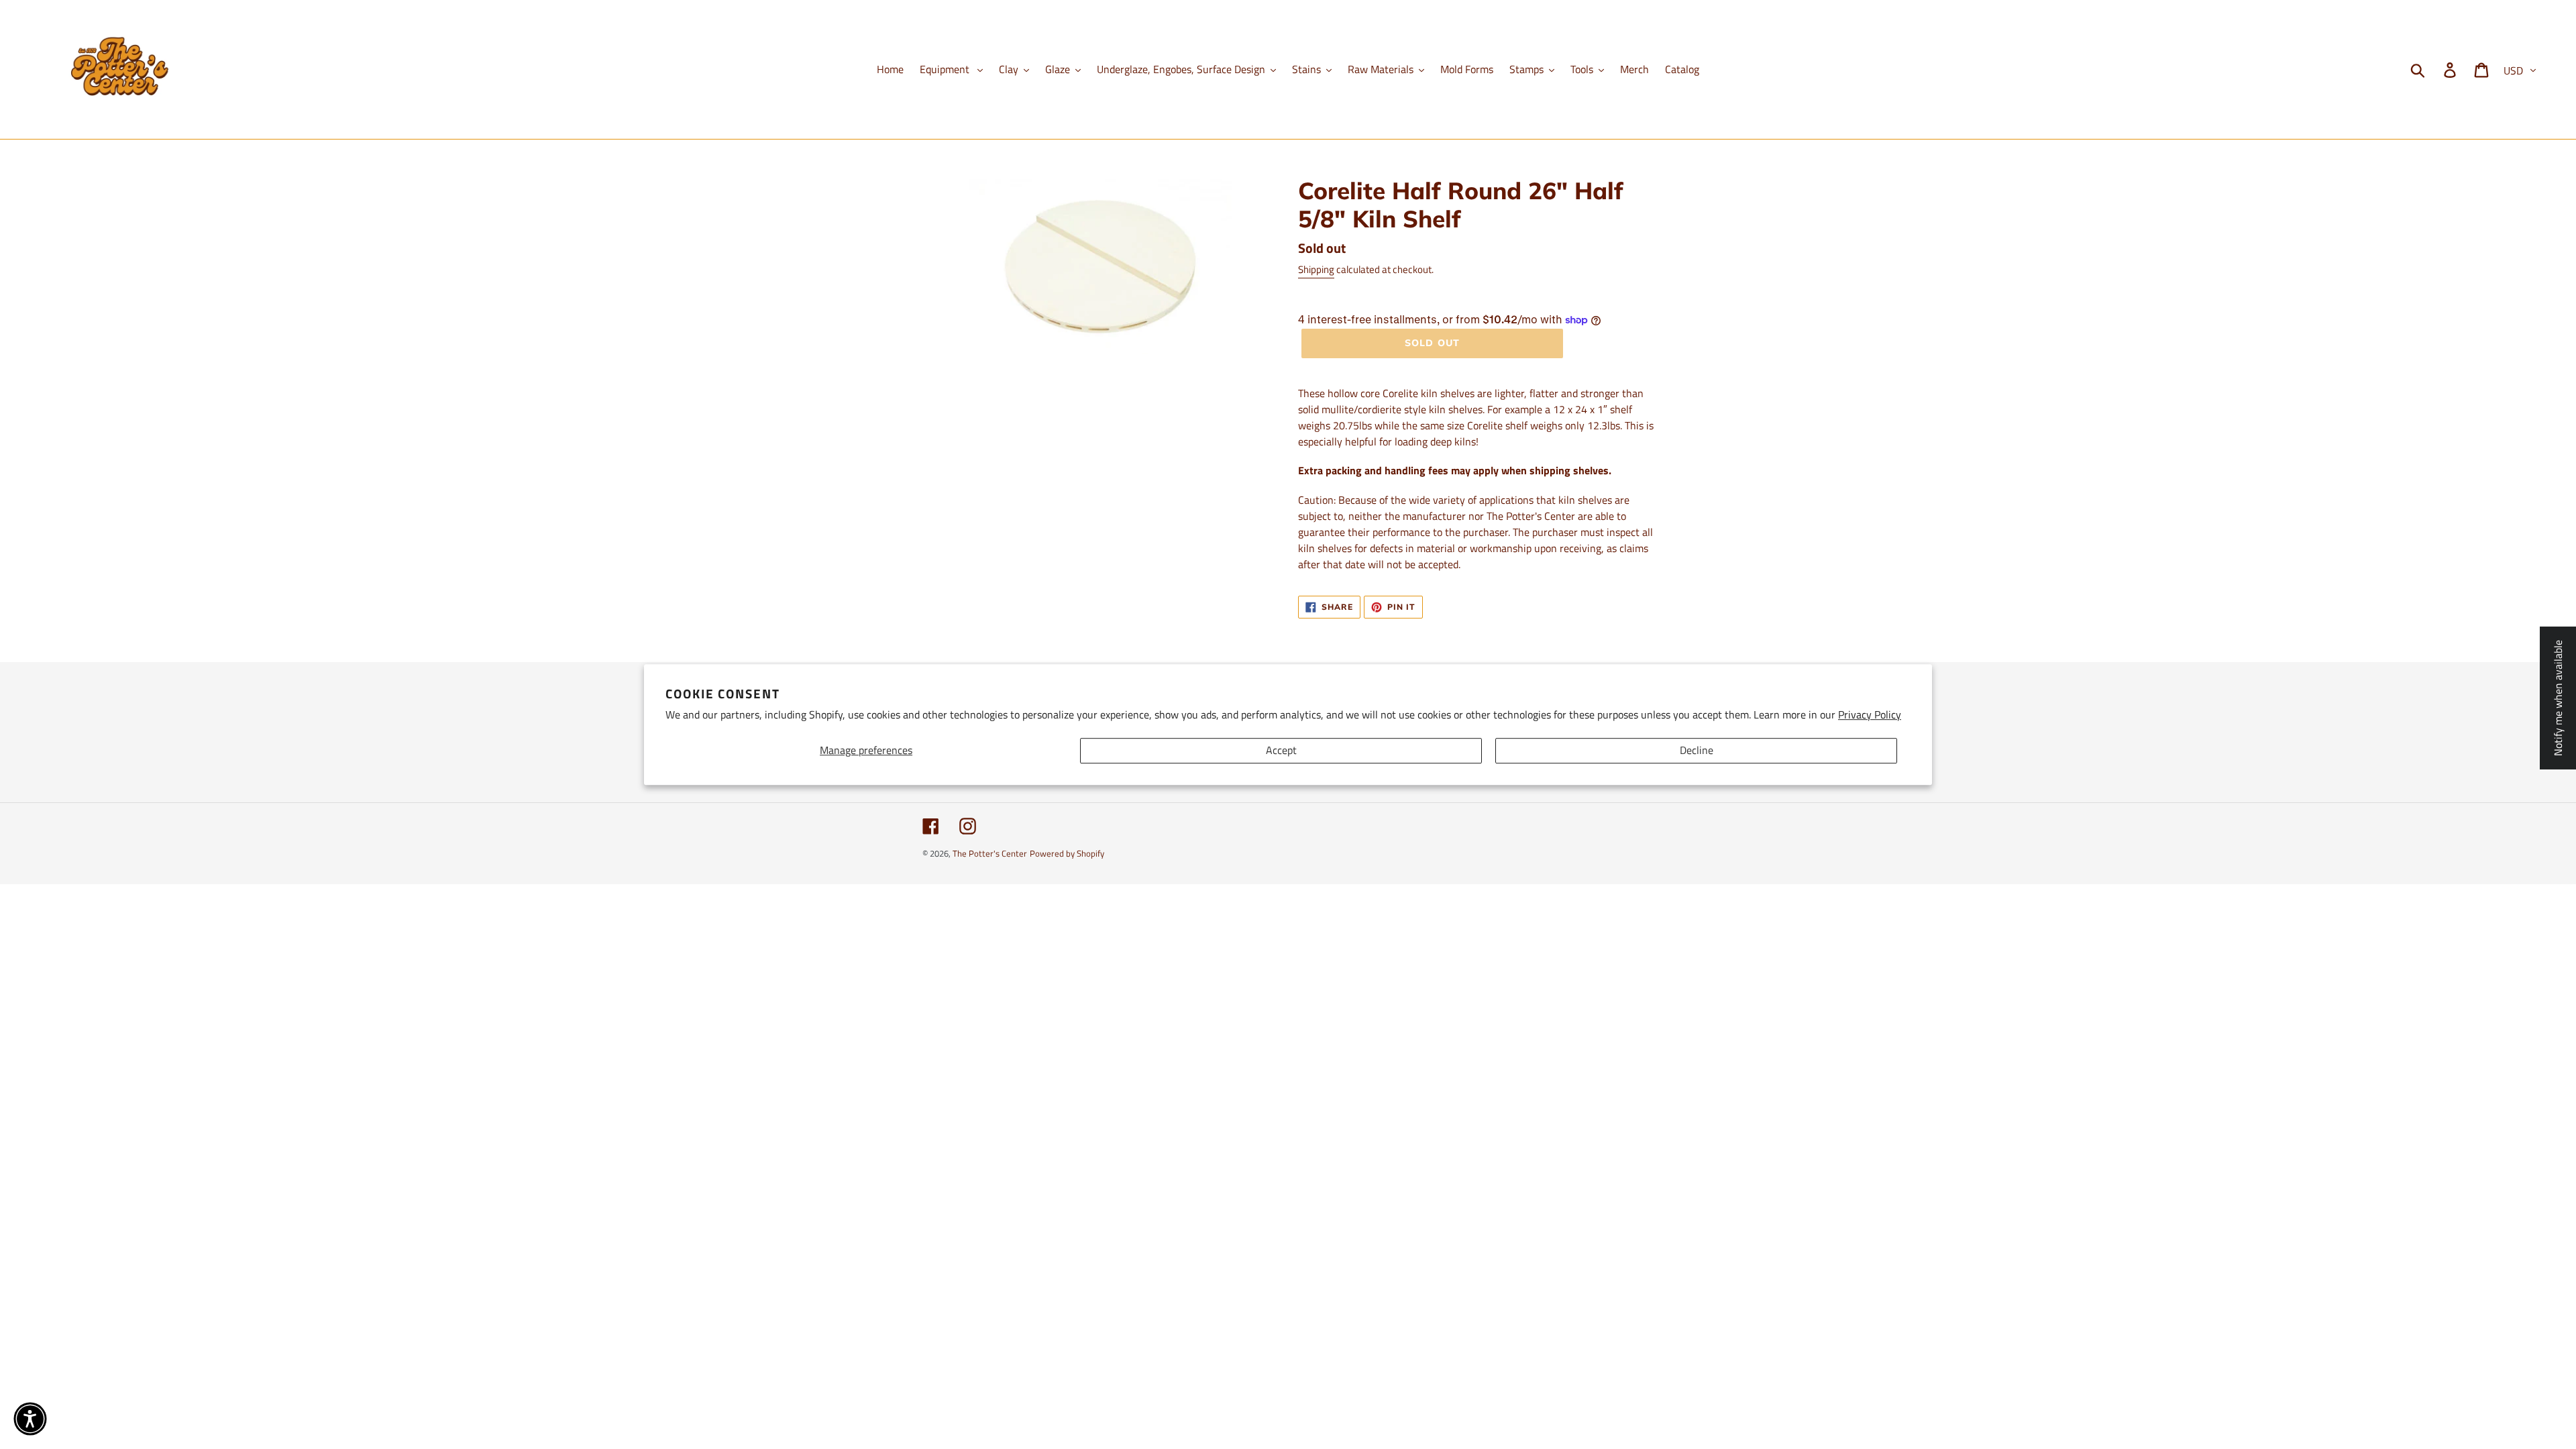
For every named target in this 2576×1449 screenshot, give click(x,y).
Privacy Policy (1870, 714)
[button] (30, 1419)
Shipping (1316, 269)
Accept (1281, 751)
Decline (1697, 751)
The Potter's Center (990, 853)
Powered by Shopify (1067, 853)
